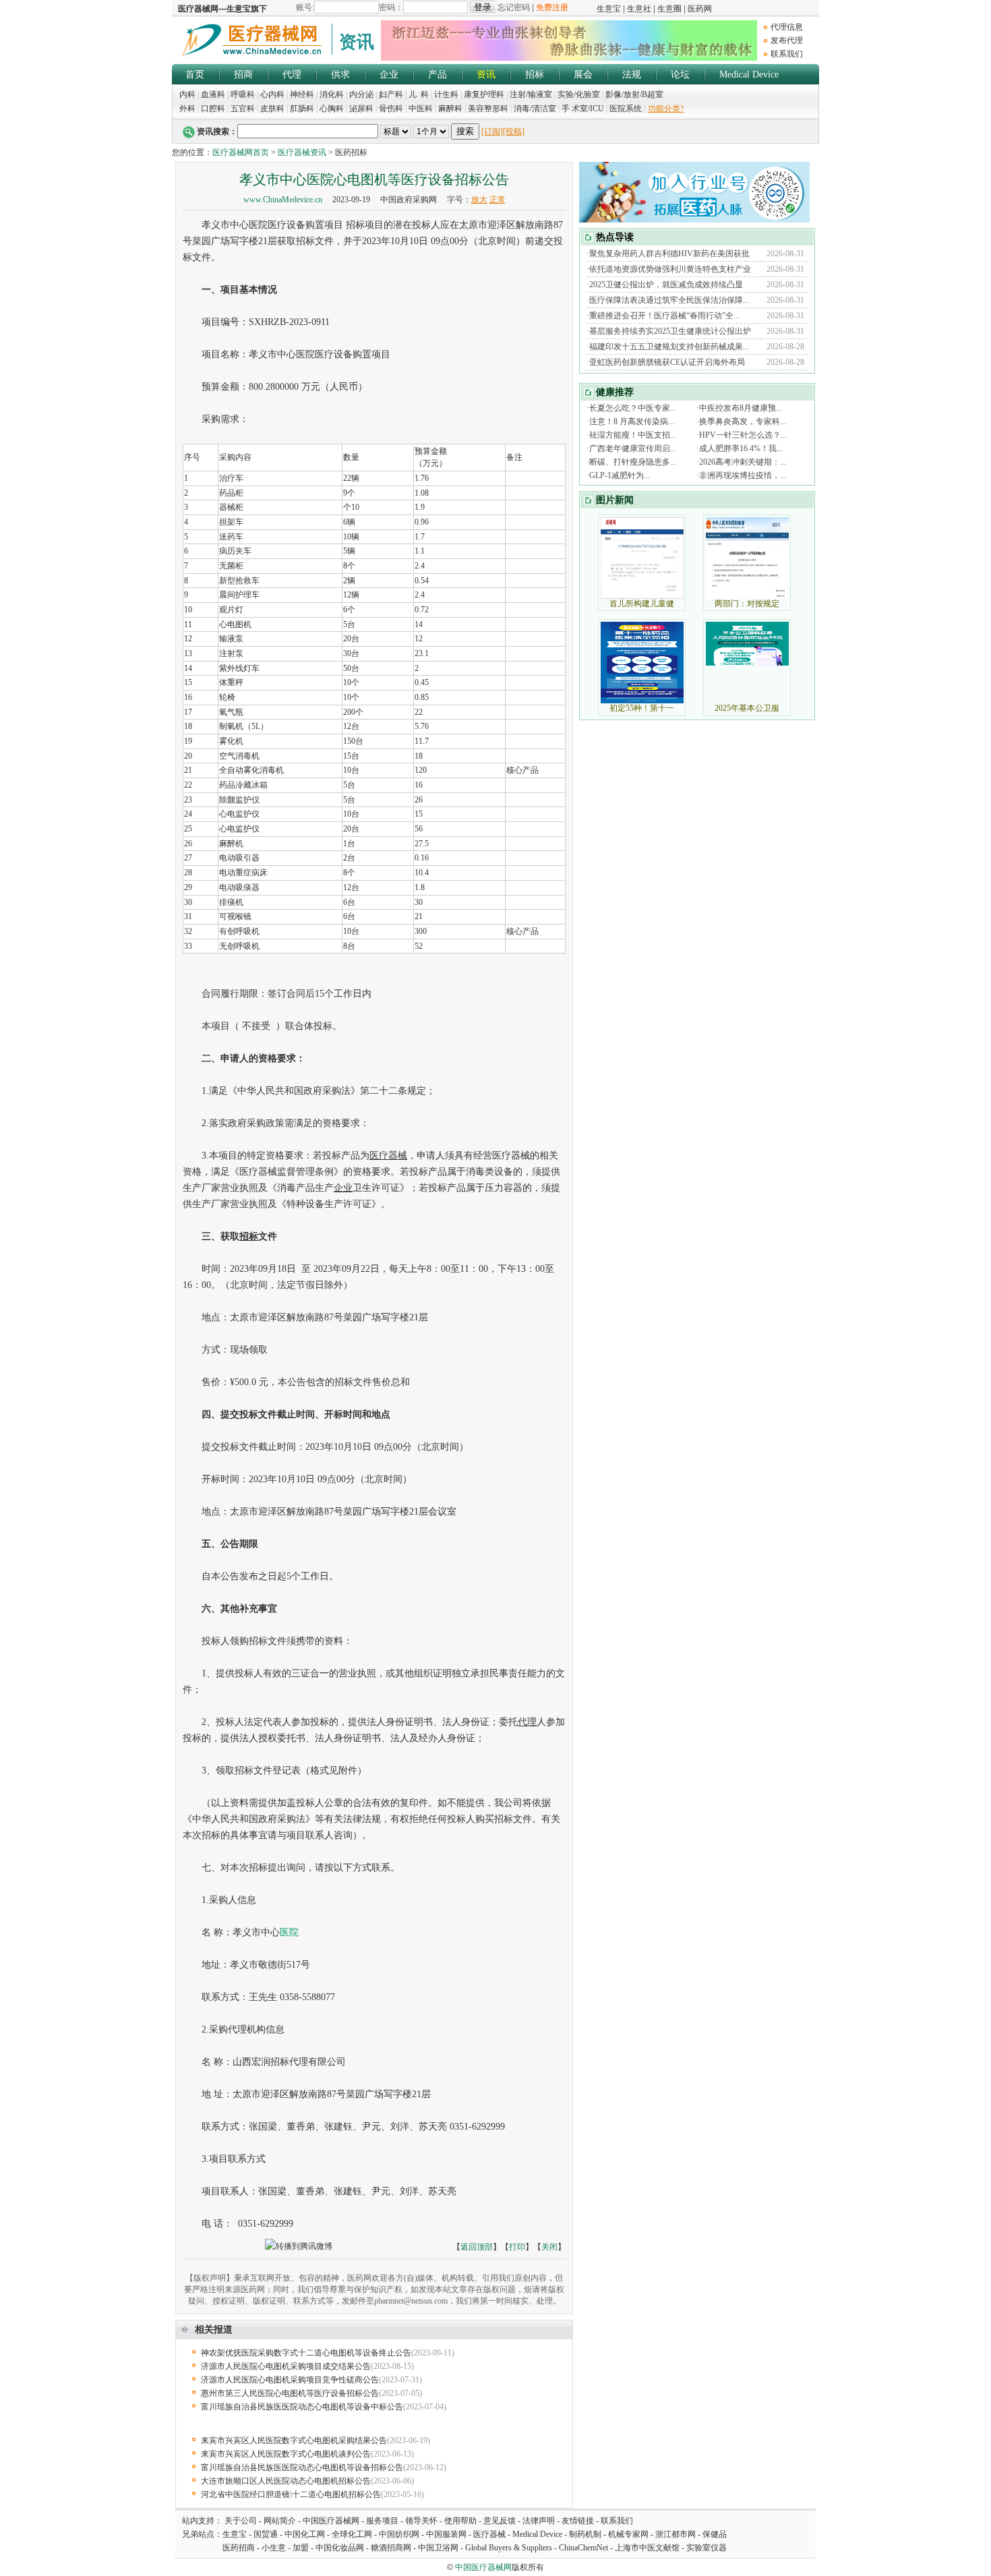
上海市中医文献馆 (647, 2548)
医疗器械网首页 (241, 152)
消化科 (332, 94)
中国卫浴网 (439, 2548)
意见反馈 (500, 2521)
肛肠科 (302, 109)
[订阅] (492, 131)
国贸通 (266, 2534)
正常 (498, 200)
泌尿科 (361, 109)
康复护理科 (484, 94)
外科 (187, 109)
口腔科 (213, 109)
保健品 (715, 2534)
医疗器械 (489, 2534)
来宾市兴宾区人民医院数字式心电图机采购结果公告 (294, 2440)
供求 (340, 75)
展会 (583, 75)
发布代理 (787, 40)
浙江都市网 (675, 2534)
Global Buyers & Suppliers (509, 2548)
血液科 (213, 94)
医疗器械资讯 (302, 152)
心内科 (272, 94)
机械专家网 (628, 2534)
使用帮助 (460, 2521)
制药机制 (585, 2534)
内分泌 (361, 94)
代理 (292, 75)
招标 (535, 75)
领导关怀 (421, 2521)
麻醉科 (450, 109)
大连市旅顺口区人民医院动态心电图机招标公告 (286, 2481)
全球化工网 (352, 2534)
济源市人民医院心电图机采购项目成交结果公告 (286, 2366)
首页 (195, 75)
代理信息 (787, 27)
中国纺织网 (399, 2534)
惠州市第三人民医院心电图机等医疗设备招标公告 (290, 2393)
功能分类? (666, 109)
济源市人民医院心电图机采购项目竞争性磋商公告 (290, 2380)
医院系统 (626, 109)
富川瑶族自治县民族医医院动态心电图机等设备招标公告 (302, 2467)
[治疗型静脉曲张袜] (569, 58)
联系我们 (787, 54)
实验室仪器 (707, 2548)
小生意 (274, 2548)
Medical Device (749, 75)
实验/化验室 (579, 94)
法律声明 (539, 2521)
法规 (632, 75)
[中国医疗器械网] (253, 57)
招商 (243, 75)
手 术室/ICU (584, 109)
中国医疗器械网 (331, 2521)
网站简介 (280, 2521)
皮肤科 (272, 109)
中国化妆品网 (340, 2548)
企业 (389, 75)
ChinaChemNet (583, 2548)
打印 (517, 2247)
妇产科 (392, 94)
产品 (438, 75)
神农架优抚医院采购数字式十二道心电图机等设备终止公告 (306, 2353)
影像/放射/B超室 (634, 94)
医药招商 (239, 2548)
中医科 (421, 109)
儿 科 (419, 94)
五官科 (243, 109)
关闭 (549, 2247)
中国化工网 (305, 2534)
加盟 (302, 2548)
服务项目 (382, 2521)
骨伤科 (391, 109)
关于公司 (241, 2521)
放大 (479, 200)
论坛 (680, 75)
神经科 (302, 94)
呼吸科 (243, 94)
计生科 (446, 94)
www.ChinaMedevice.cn (283, 200)
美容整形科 (488, 109)
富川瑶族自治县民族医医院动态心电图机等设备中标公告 (302, 2407)
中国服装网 (446, 2534)
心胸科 (332, 109)
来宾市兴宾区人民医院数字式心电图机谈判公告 (286, 2454)
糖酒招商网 (391, 2548)
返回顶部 (477, 2247)
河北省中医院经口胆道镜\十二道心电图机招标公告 (291, 2494)
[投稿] (514, 131)
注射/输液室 (531, 94)
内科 (187, 94)
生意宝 (235, 2534)
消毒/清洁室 (535, 109)
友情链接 (578, 2521)
